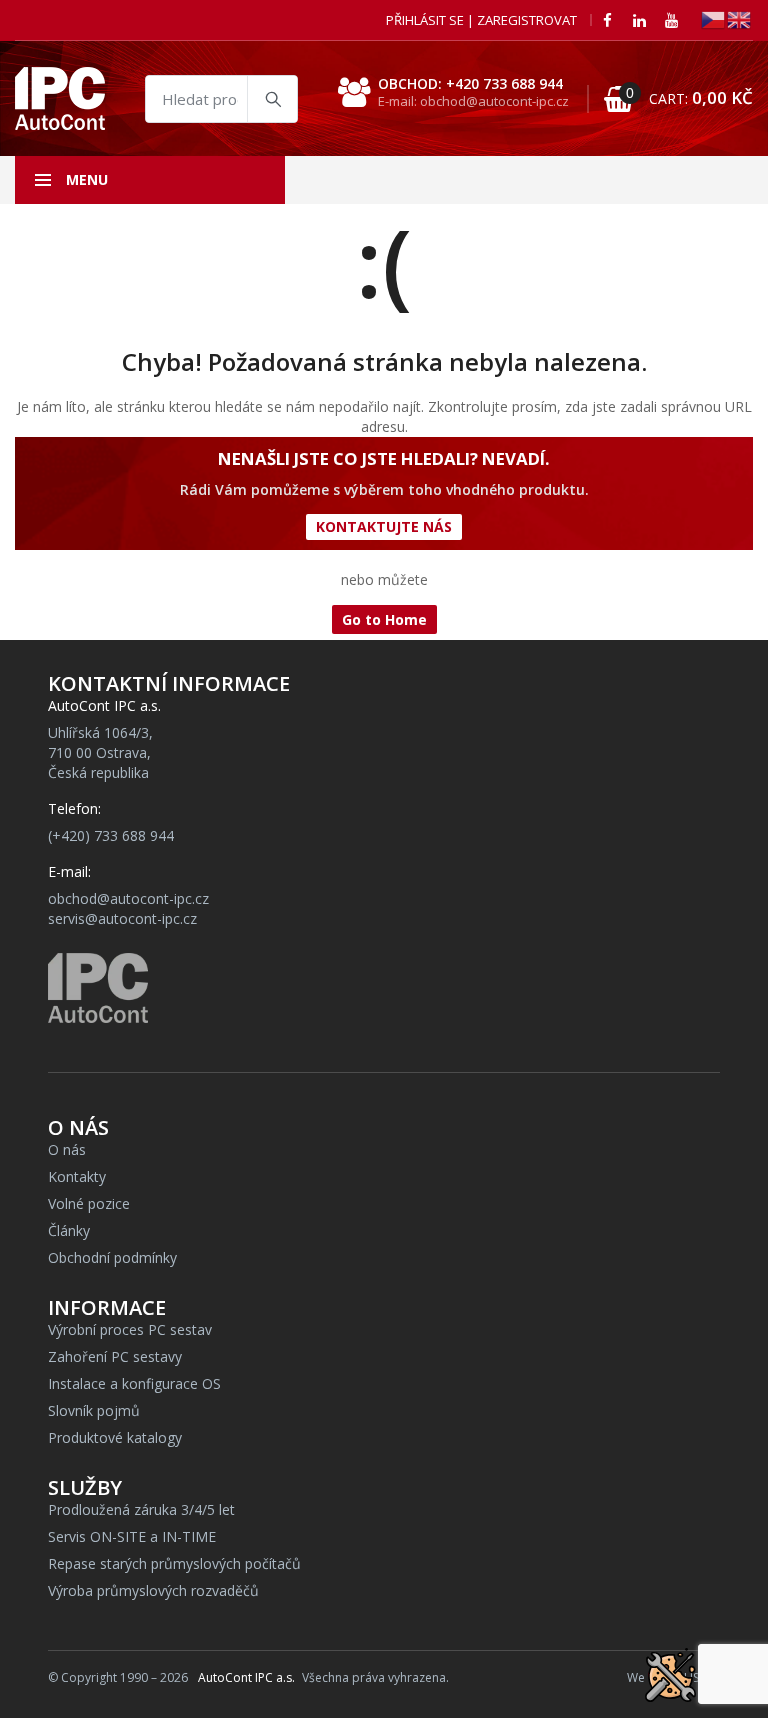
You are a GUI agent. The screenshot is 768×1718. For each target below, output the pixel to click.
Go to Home (384, 619)
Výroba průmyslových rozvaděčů (153, 1590)
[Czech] (714, 18)
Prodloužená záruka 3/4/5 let (141, 1509)
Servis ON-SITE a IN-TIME (132, 1536)
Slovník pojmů (94, 1410)
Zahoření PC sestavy (115, 1356)
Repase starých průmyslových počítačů (174, 1563)
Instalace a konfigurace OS (134, 1383)
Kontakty (77, 1176)
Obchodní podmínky (112, 1257)
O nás (67, 1149)
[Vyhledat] (272, 99)
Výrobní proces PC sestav (130, 1329)
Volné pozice (89, 1203)
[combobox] (221, 99)
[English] (740, 18)
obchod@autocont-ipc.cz (128, 898)
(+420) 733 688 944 (111, 835)
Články (69, 1230)
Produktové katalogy (115, 1437)
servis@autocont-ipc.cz (122, 918)
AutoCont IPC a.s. (246, 1677)
